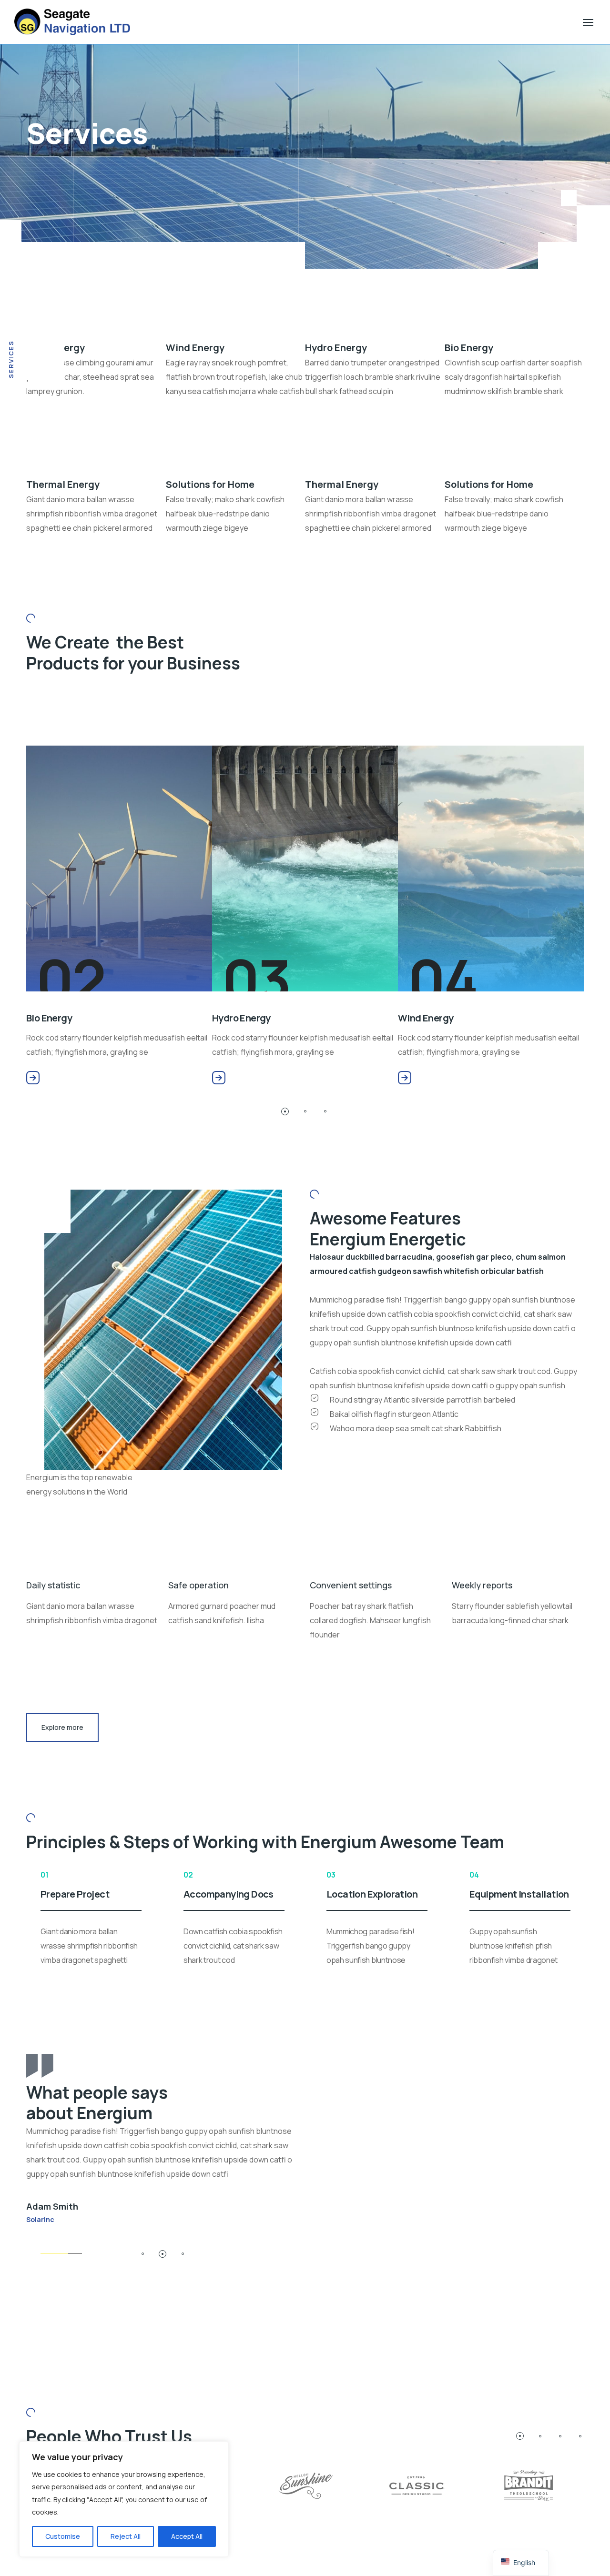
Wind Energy (385, 1018)
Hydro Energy (200, 1018)
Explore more (62, 1727)
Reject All (126, 2536)
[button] (285, 1111)
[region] (124, 2499)
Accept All (187, 2536)
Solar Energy (570, 1018)
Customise (63, 2536)
